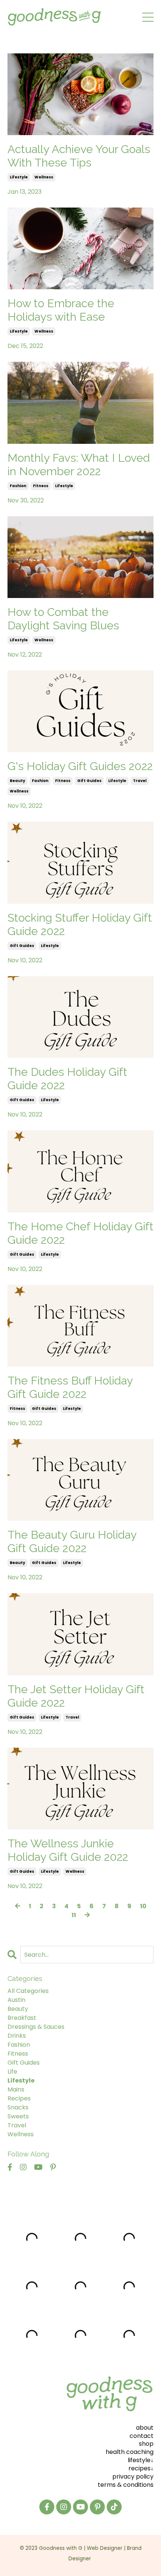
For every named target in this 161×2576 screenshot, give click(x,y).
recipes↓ (141, 2468)
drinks (17, 2036)
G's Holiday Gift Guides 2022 (80, 766)
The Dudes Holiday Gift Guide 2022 (67, 1079)
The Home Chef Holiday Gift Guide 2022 (80, 1233)
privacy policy (133, 2477)
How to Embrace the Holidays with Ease (61, 310)
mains (16, 2089)
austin (16, 2000)
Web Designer (105, 2549)
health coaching (130, 2452)
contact (142, 2436)
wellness (44, 177)
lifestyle (19, 177)
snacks (18, 2107)
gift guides (89, 781)
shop (146, 2444)
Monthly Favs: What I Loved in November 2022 (79, 465)
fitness (41, 486)
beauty (17, 781)
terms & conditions (126, 2485)
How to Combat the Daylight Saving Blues (63, 619)
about (145, 2428)
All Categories (28, 1991)
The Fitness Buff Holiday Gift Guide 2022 (70, 1387)
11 (74, 1915)
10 (143, 1906)
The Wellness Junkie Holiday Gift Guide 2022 (68, 1850)
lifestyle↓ (141, 2460)
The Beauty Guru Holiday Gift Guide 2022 (72, 1541)
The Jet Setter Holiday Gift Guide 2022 (76, 1696)
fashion (18, 486)
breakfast (22, 2018)
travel (140, 781)
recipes (19, 2098)
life (12, 2072)
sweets (18, 2116)
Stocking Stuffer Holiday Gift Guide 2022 (80, 924)
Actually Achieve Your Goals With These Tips (79, 156)
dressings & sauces (36, 2027)
